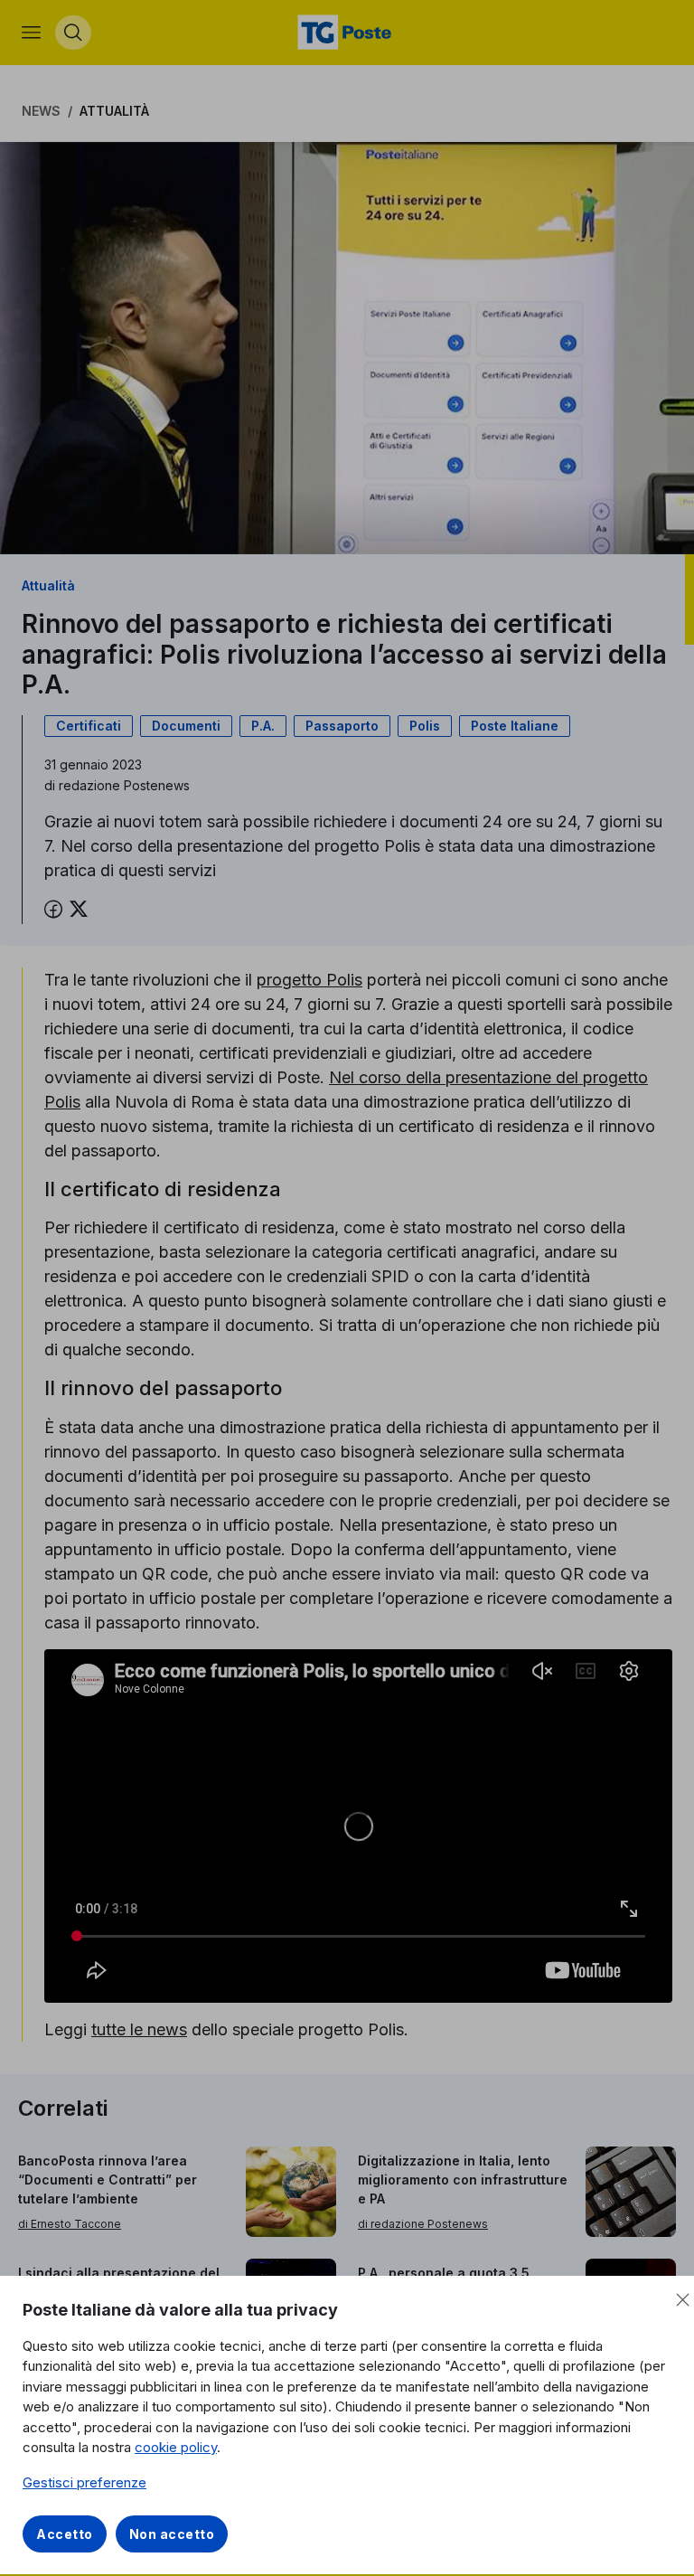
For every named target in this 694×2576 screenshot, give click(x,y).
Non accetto (172, 2534)
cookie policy (176, 2447)
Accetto (65, 2534)
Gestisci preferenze (84, 2482)
